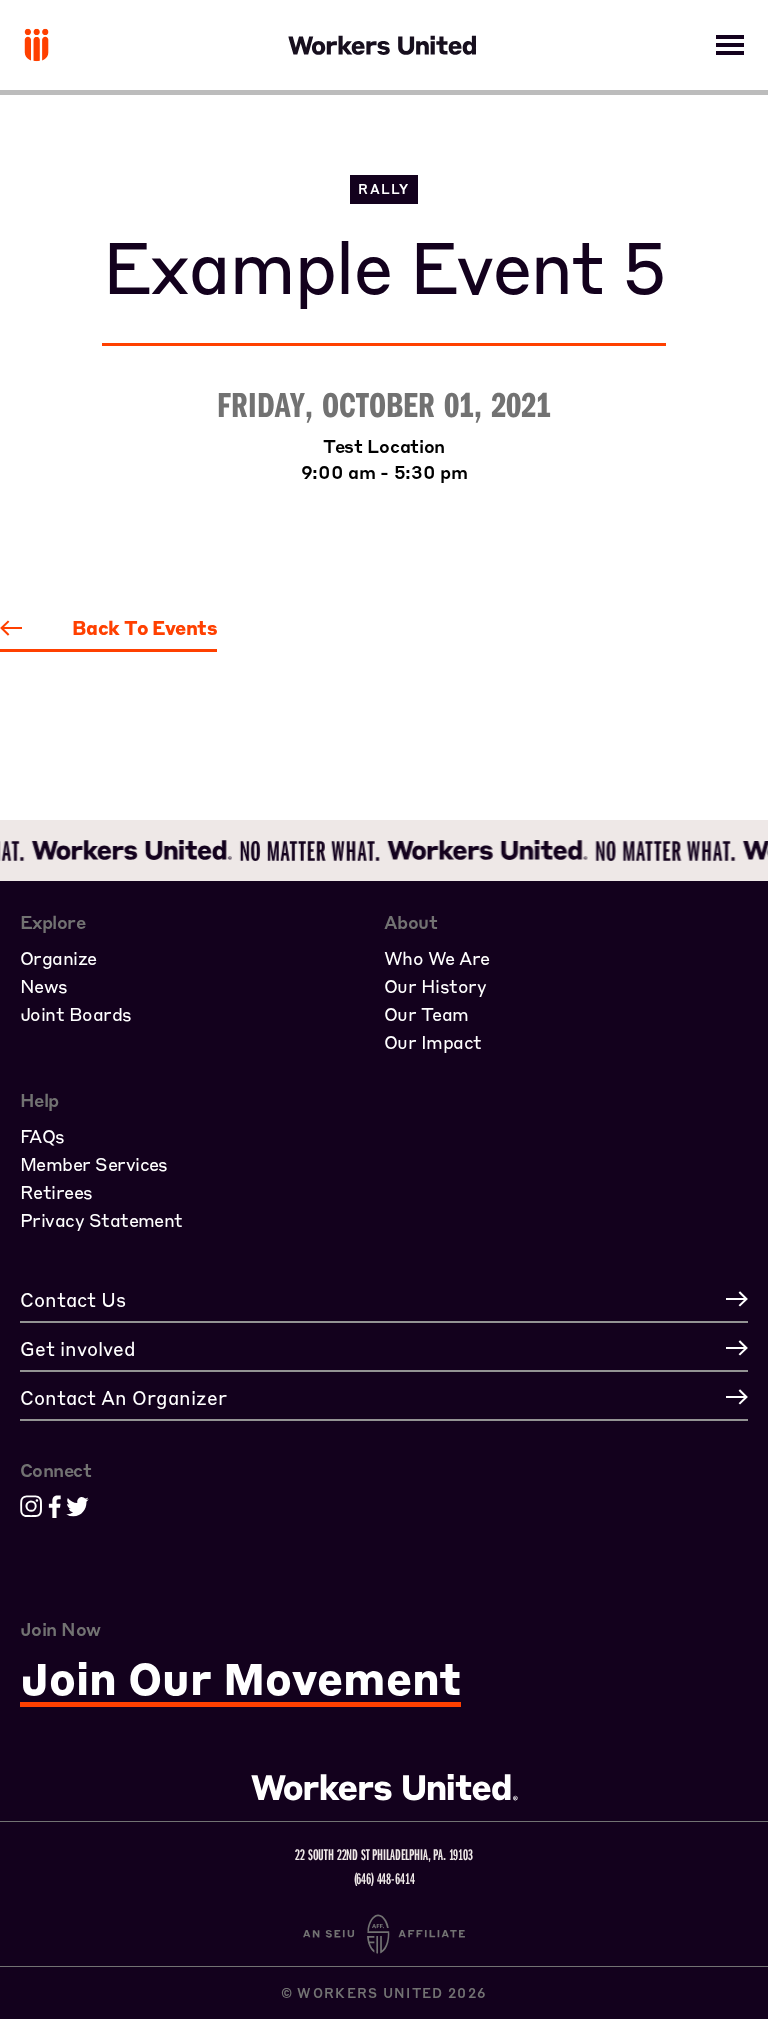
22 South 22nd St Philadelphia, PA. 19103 (384, 1854)
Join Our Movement (240, 1679)
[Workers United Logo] (36, 45)
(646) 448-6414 (384, 1878)
